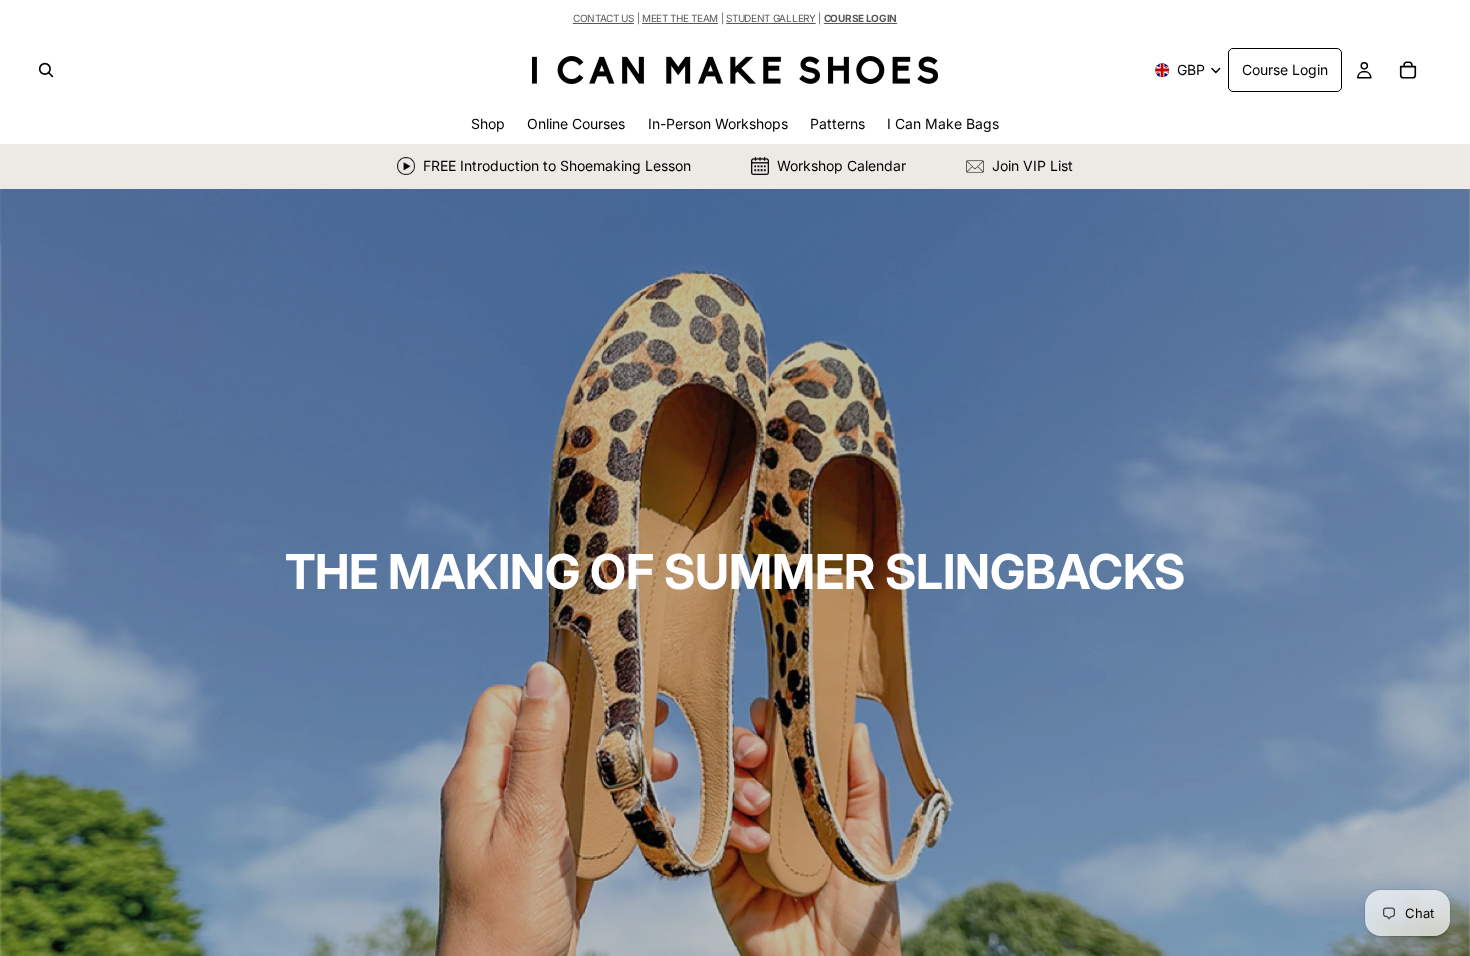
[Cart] (1408, 70)
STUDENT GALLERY (771, 18)
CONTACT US (603, 18)
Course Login (1285, 69)
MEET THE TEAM (680, 18)
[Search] (46, 70)
